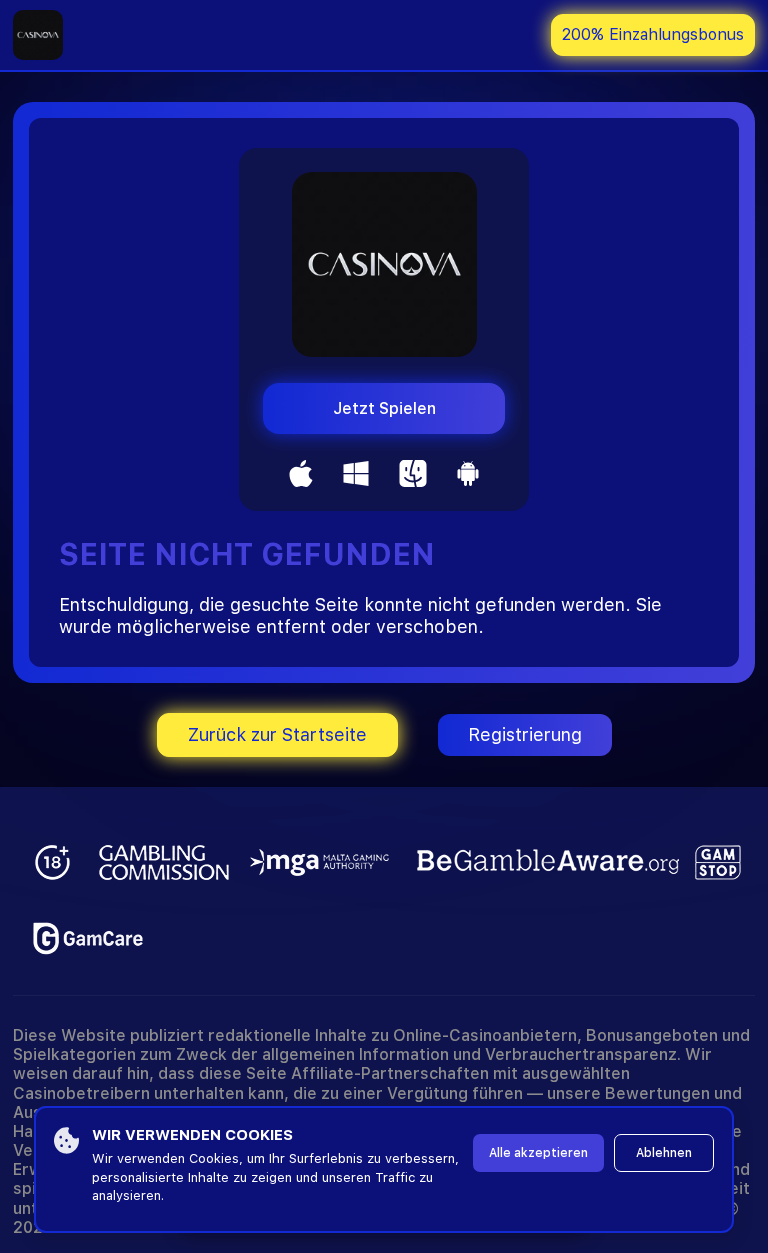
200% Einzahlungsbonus (653, 34)
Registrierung (525, 734)
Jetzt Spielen (384, 408)
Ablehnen (664, 1153)
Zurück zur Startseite (277, 734)
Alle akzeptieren (538, 1153)
